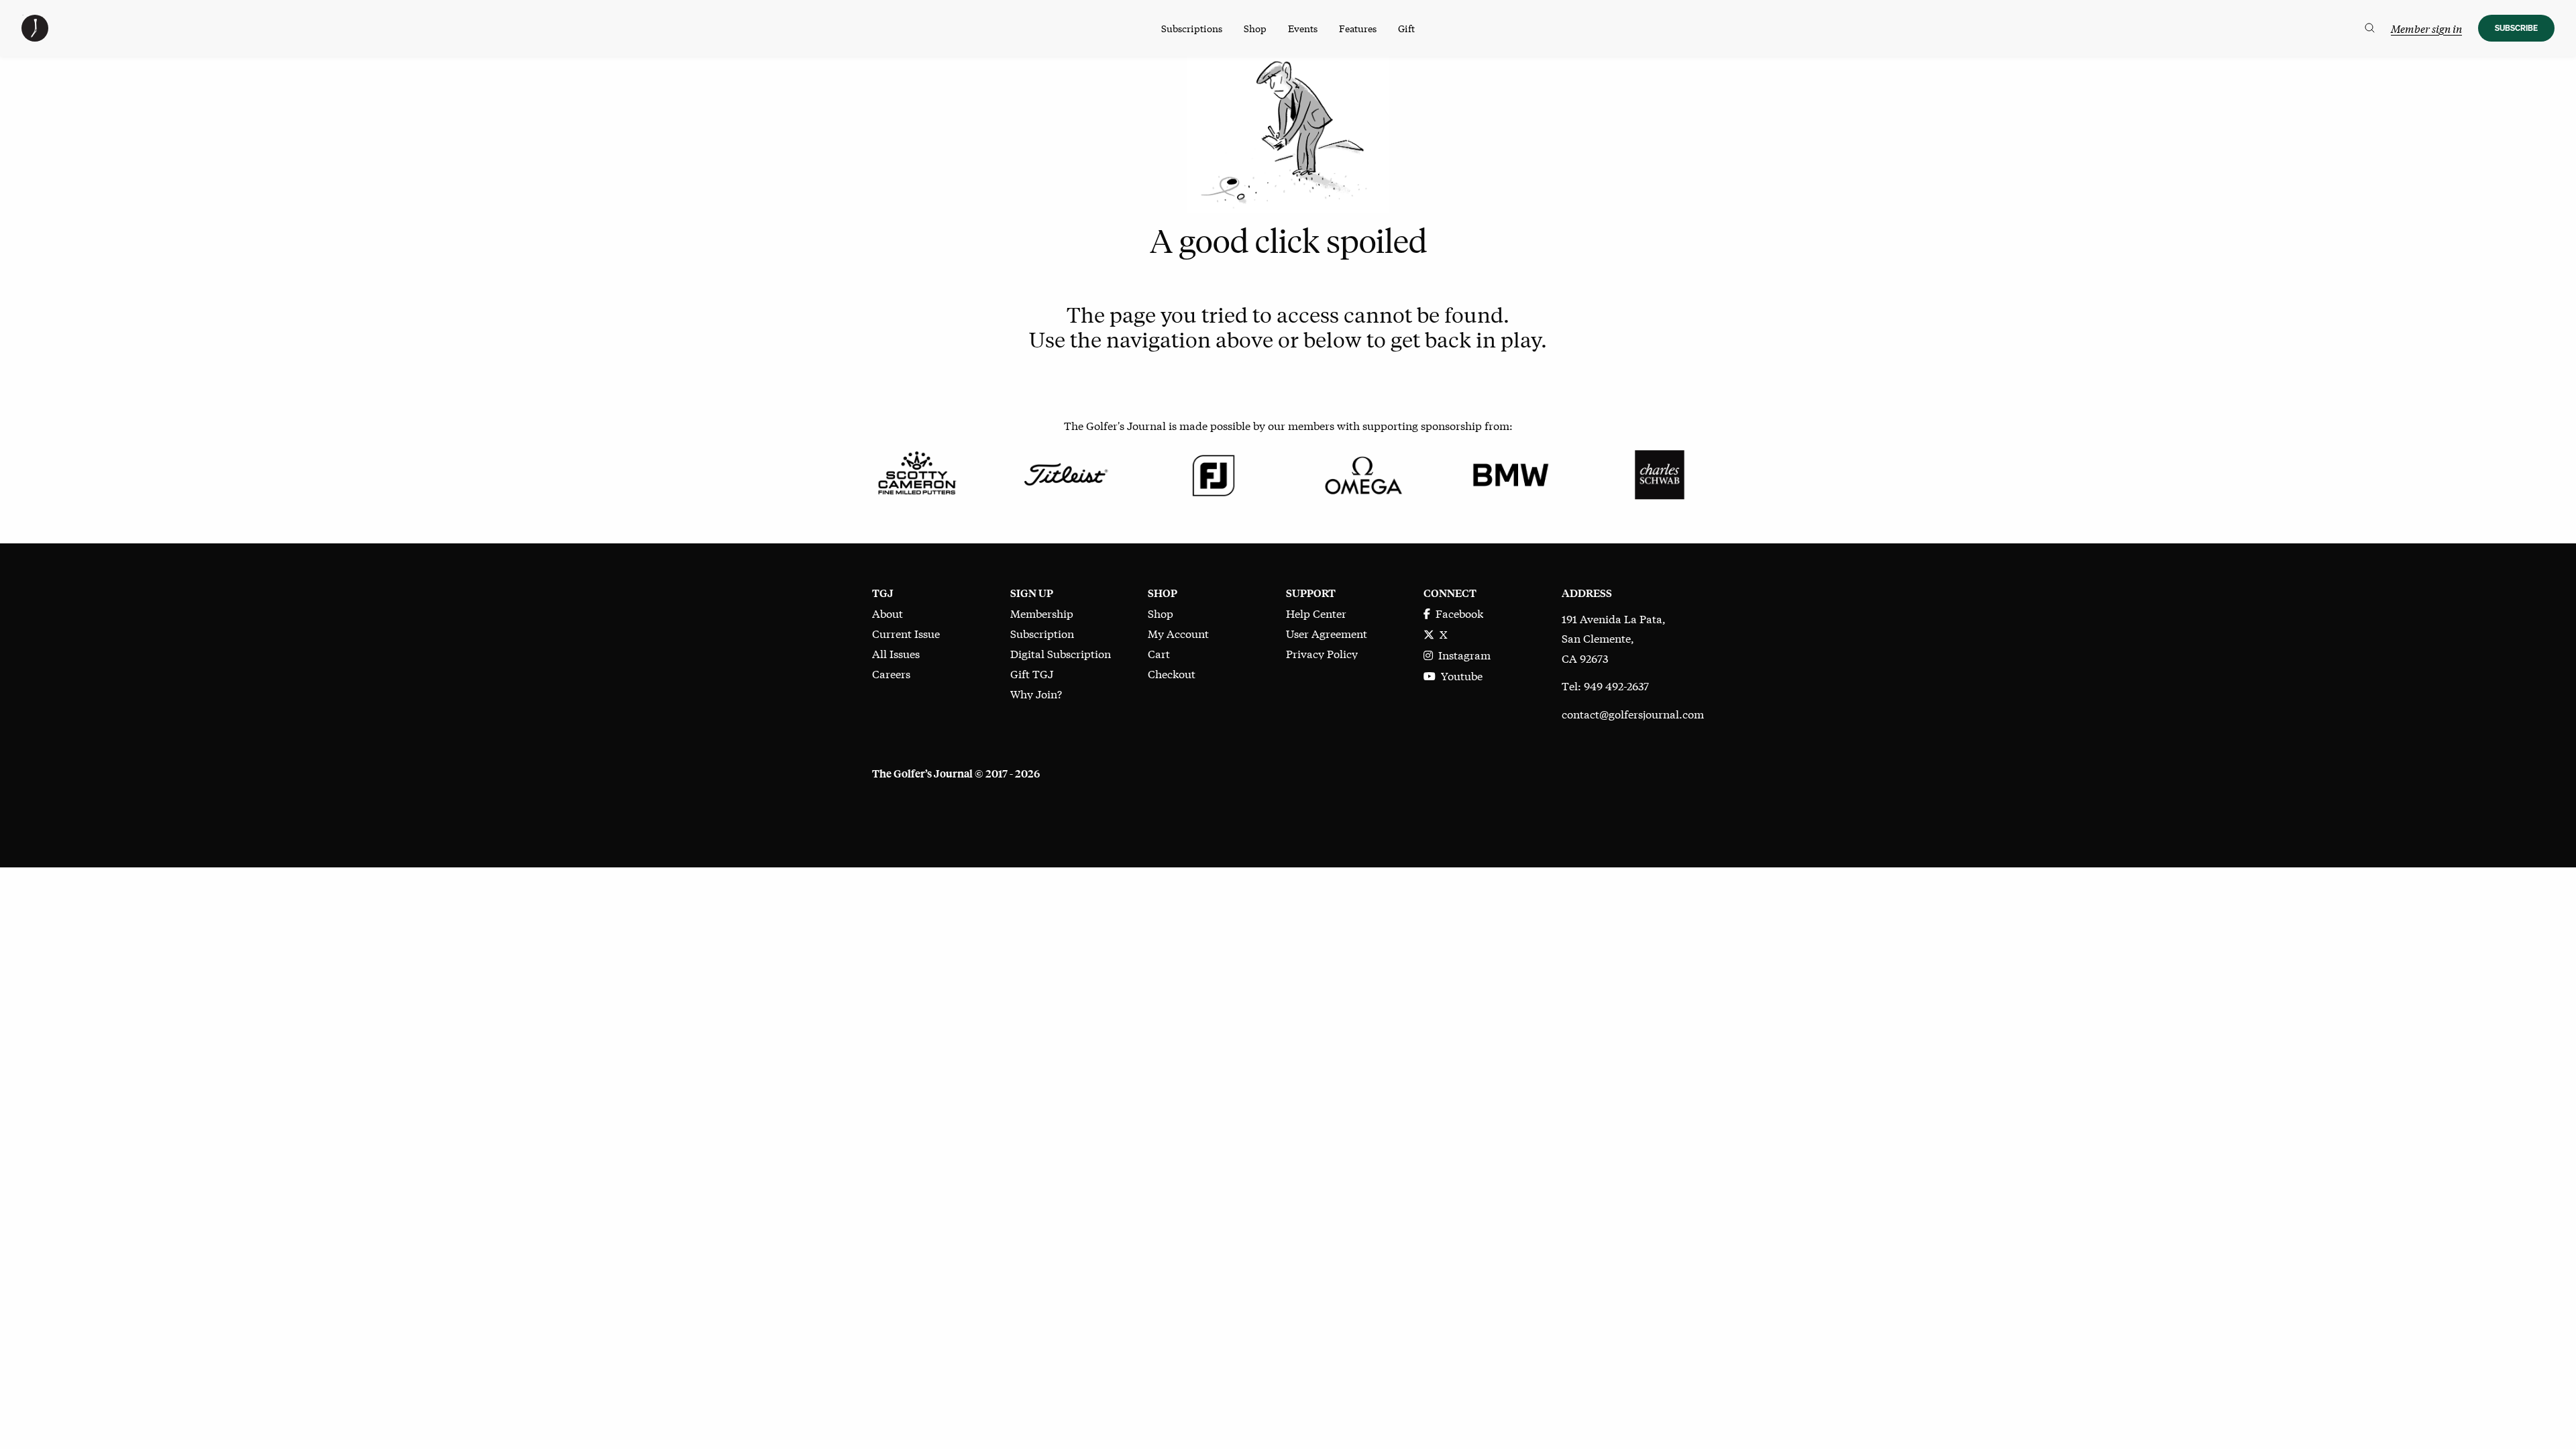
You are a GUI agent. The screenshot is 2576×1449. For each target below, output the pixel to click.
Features (1358, 28)
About (888, 613)
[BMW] (1510, 473)
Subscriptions (1192, 28)
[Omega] (1362, 473)
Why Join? (1036, 693)
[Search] (2370, 28)
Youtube (1459, 675)
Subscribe (2516, 28)
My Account (1178, 633)
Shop (1255, 28)
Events (1303, 28)
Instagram (1462, 654)
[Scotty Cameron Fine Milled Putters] (917, 473)
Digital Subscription (1061, 653)
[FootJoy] (1214, 473)
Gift (1406, 28)
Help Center (1316, 613)
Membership (1042, 613)
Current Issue (906, 633)
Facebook (1457, 613)
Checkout (1172, 673)
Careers (891, 673)
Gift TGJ (1032, 673)
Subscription (1042, 633)
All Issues (896, 653)
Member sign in (2426, 29)
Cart (1159, 653)
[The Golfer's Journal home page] (35, 37)
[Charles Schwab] (1659, 473)
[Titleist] (1065, 473)
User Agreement (1327, 633)
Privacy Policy (1322, 653)
